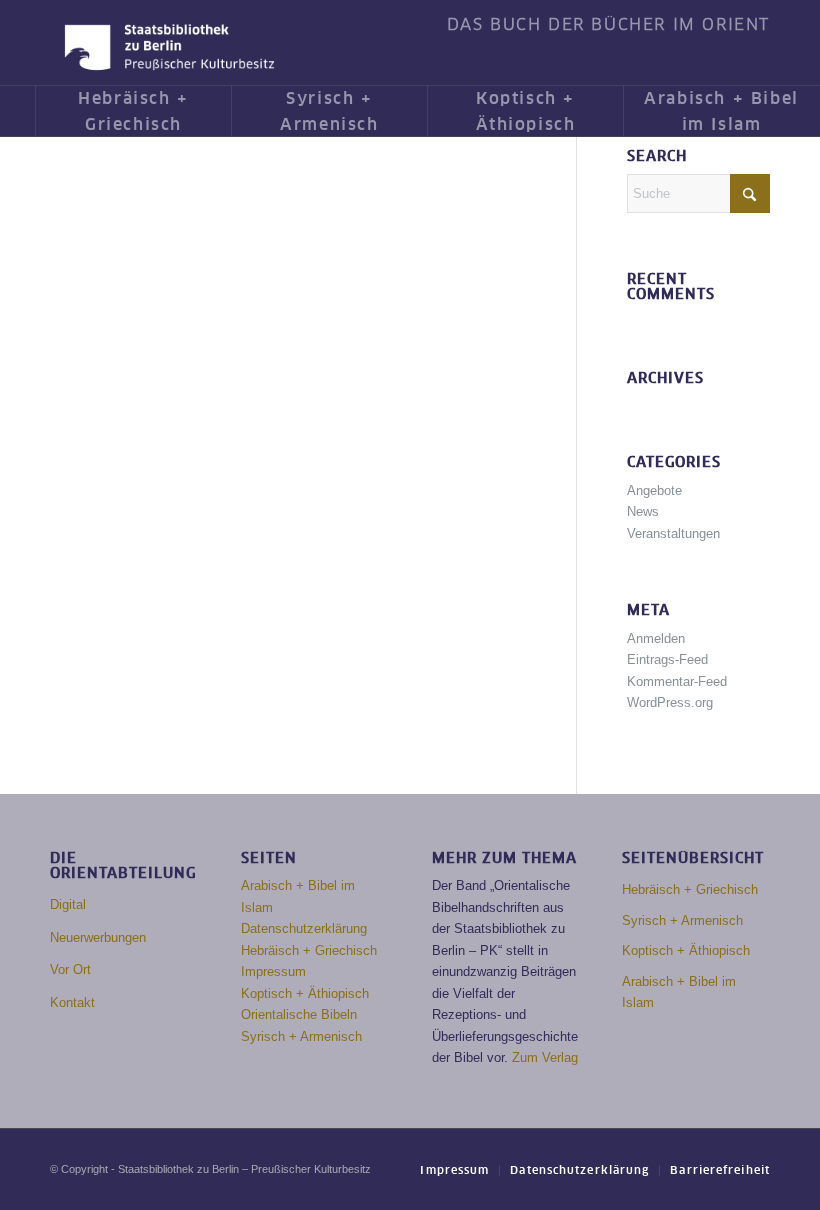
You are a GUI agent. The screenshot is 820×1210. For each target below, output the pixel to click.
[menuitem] (603, 25)
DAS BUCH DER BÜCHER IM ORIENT (608, 25)
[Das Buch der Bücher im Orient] (169, 47)
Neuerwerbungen (98, 937)
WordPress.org (670, 702)
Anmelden (656, 638)
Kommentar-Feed (677, 681)
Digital (68, 904)
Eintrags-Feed (667, 659)
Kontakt (72, 1002)
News (643, 511)
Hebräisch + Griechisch (309, 950)
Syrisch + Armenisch (301, 1036)
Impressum (273, 971)
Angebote (654, 490)
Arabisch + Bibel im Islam (679, 992)
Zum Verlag (545, 1057)
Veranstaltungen (673, 533)
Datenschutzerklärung (304, 928)
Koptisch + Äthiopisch (305, 993)
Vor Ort (70, 969)
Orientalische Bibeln (299, 1014)
